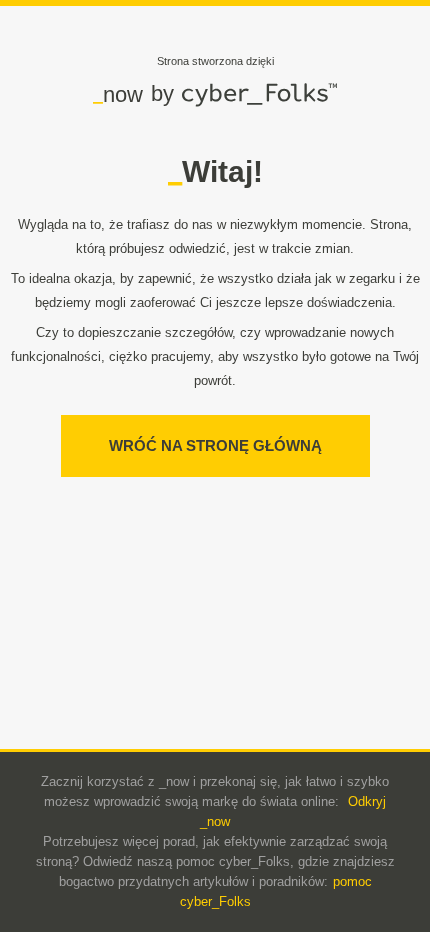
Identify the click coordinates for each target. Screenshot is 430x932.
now (118, 94)
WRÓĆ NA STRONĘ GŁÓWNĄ (215, 445)
